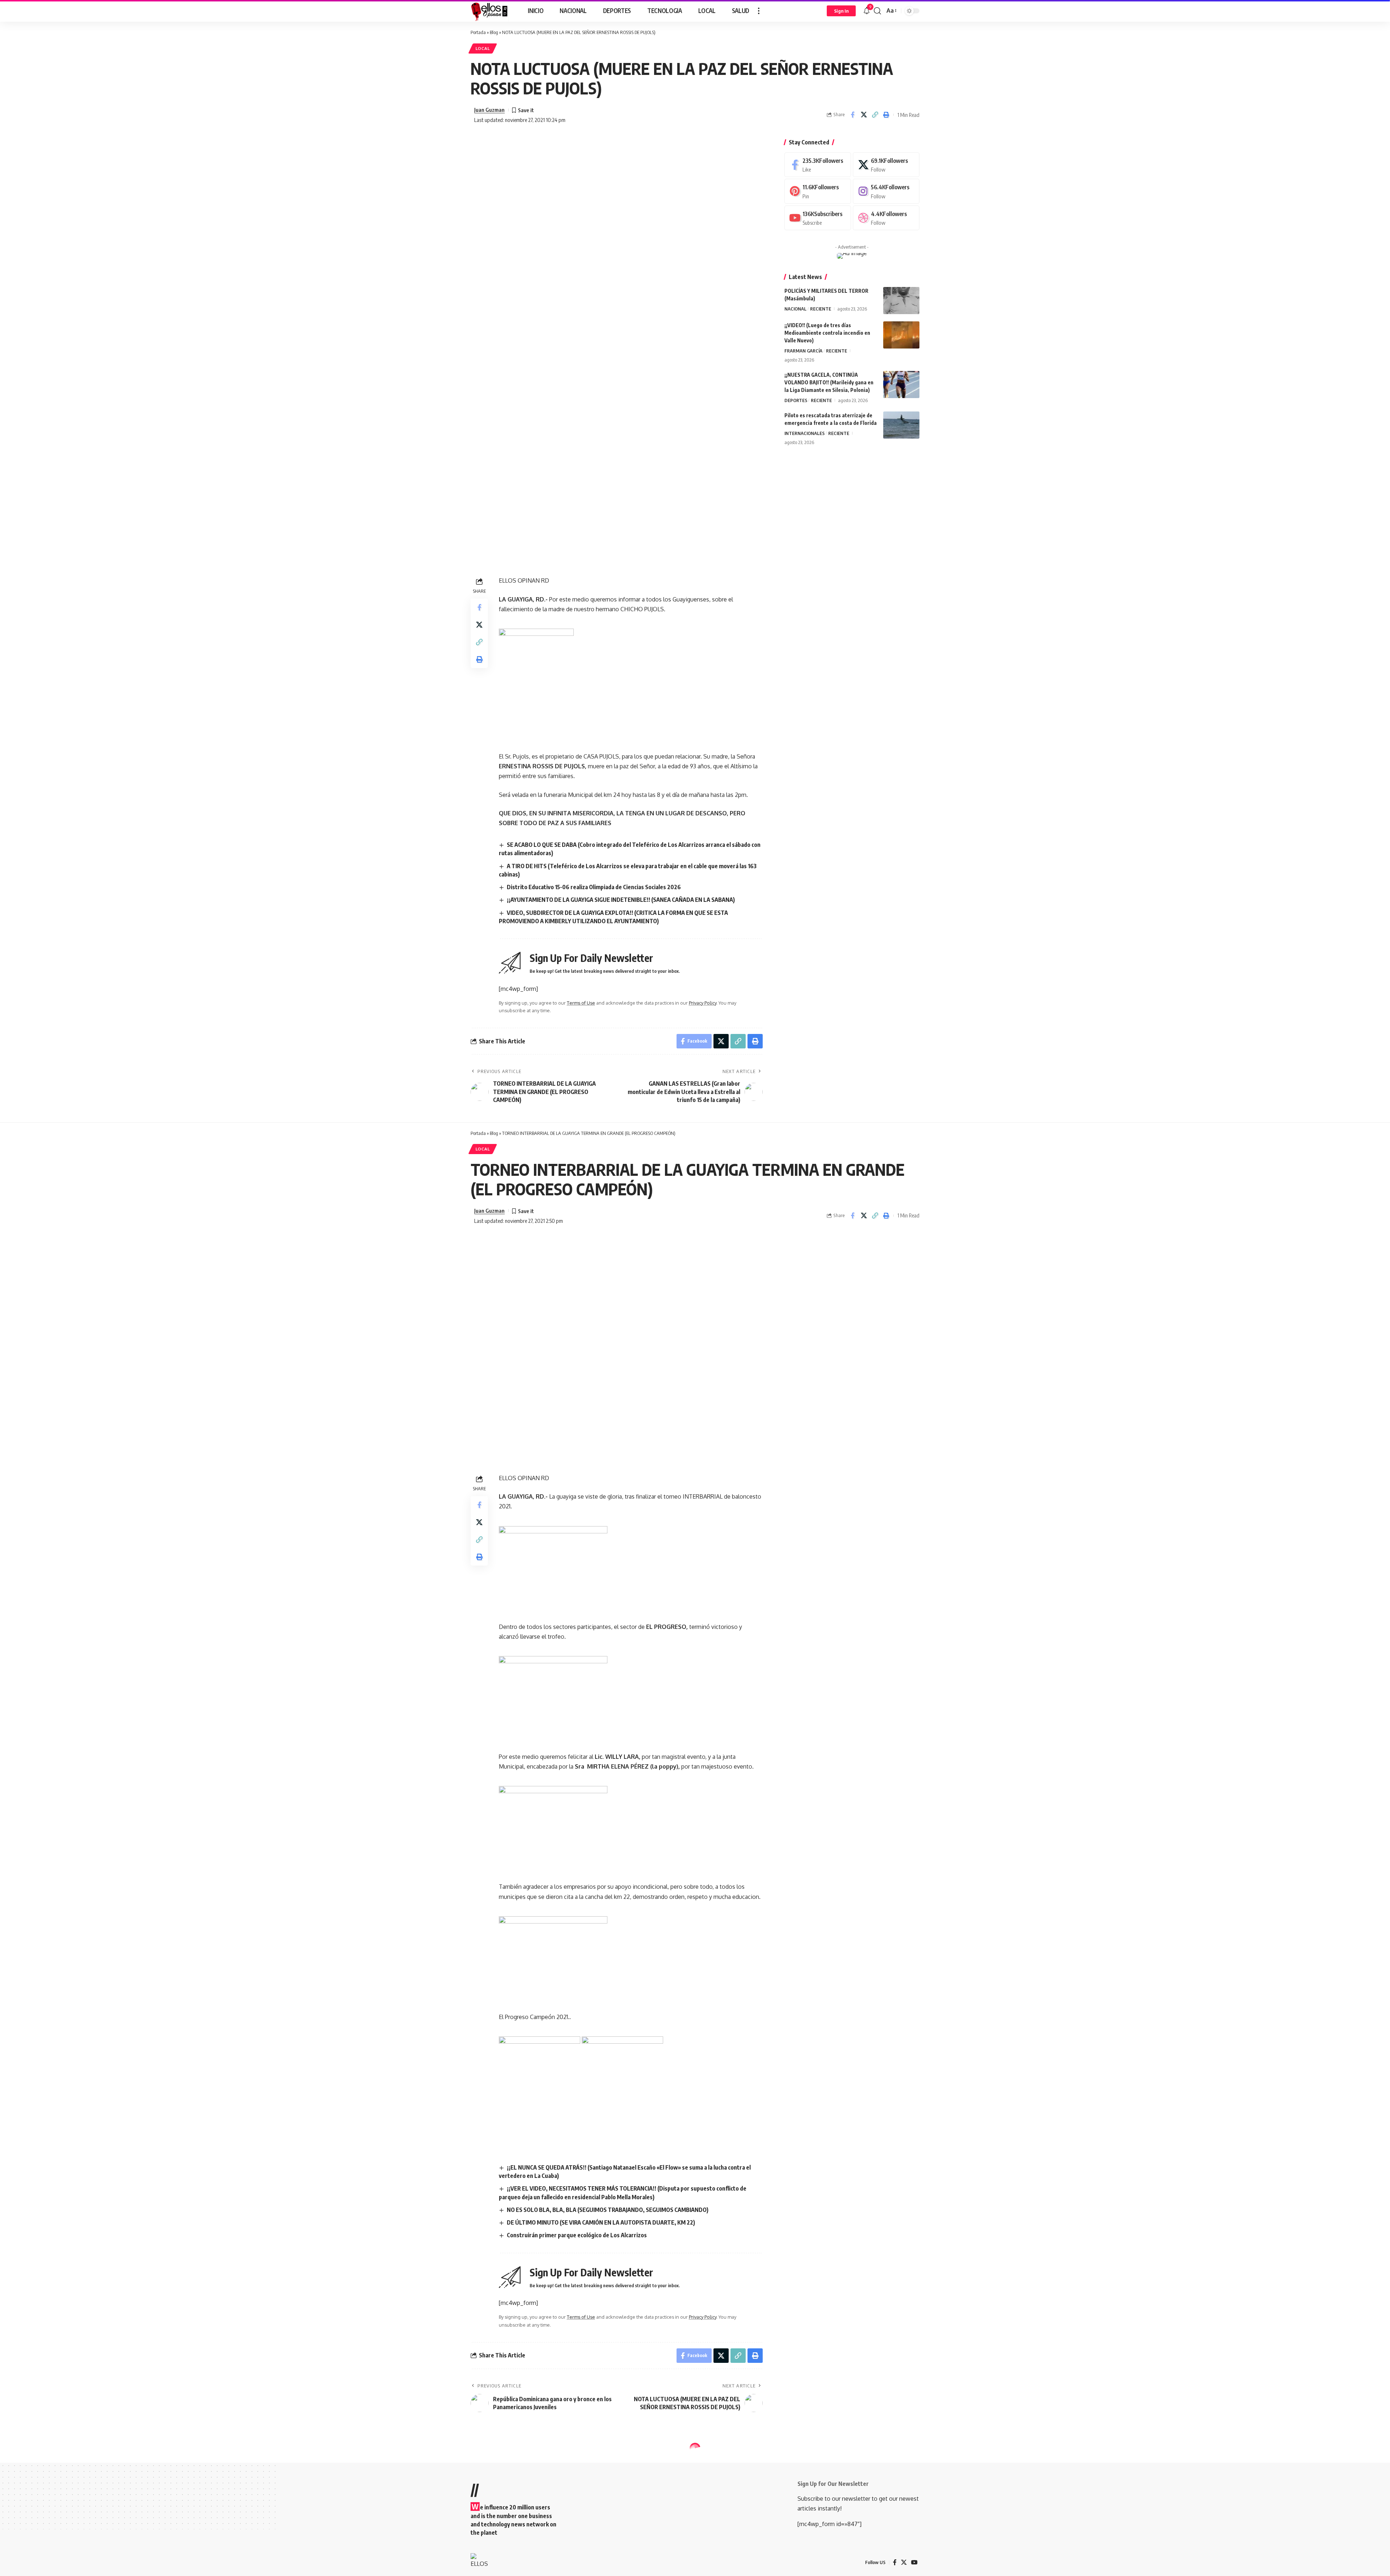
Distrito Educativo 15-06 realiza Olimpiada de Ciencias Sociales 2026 (594, 887)
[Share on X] (864, 115)
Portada (478, 32)
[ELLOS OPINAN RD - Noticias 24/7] (490, 11)
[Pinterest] (818, 191)
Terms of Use (581, 1003)
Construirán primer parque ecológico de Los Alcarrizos (577, 2235)
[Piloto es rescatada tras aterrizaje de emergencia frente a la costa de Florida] (901, 425)
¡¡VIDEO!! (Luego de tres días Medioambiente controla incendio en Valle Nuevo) (827, 333)
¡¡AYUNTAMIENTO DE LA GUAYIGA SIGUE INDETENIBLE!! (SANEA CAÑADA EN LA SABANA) (621, 900)
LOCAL (483, 48)
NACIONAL (795, 309)
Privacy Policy (703, 1003)
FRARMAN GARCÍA (803, 351)
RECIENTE (821, 309)
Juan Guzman (489, 110)
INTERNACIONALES (804, 433)
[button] (759, 11)
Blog (494, 32)
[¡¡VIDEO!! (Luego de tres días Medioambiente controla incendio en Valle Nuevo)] (901, 335)
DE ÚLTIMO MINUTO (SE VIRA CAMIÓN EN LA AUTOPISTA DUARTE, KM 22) (601, 2222)
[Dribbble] (886, 218)
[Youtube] (818, 218)
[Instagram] (886, 191)
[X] (886, 165)
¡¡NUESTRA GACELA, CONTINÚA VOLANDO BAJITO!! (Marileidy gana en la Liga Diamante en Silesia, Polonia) (829, 382)
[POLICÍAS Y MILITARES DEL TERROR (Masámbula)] (901, 301)
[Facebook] (818, 165)
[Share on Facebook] (852, 115)
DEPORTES (796, 400)
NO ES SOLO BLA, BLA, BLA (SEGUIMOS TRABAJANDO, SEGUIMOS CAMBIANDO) (608, 2210)
